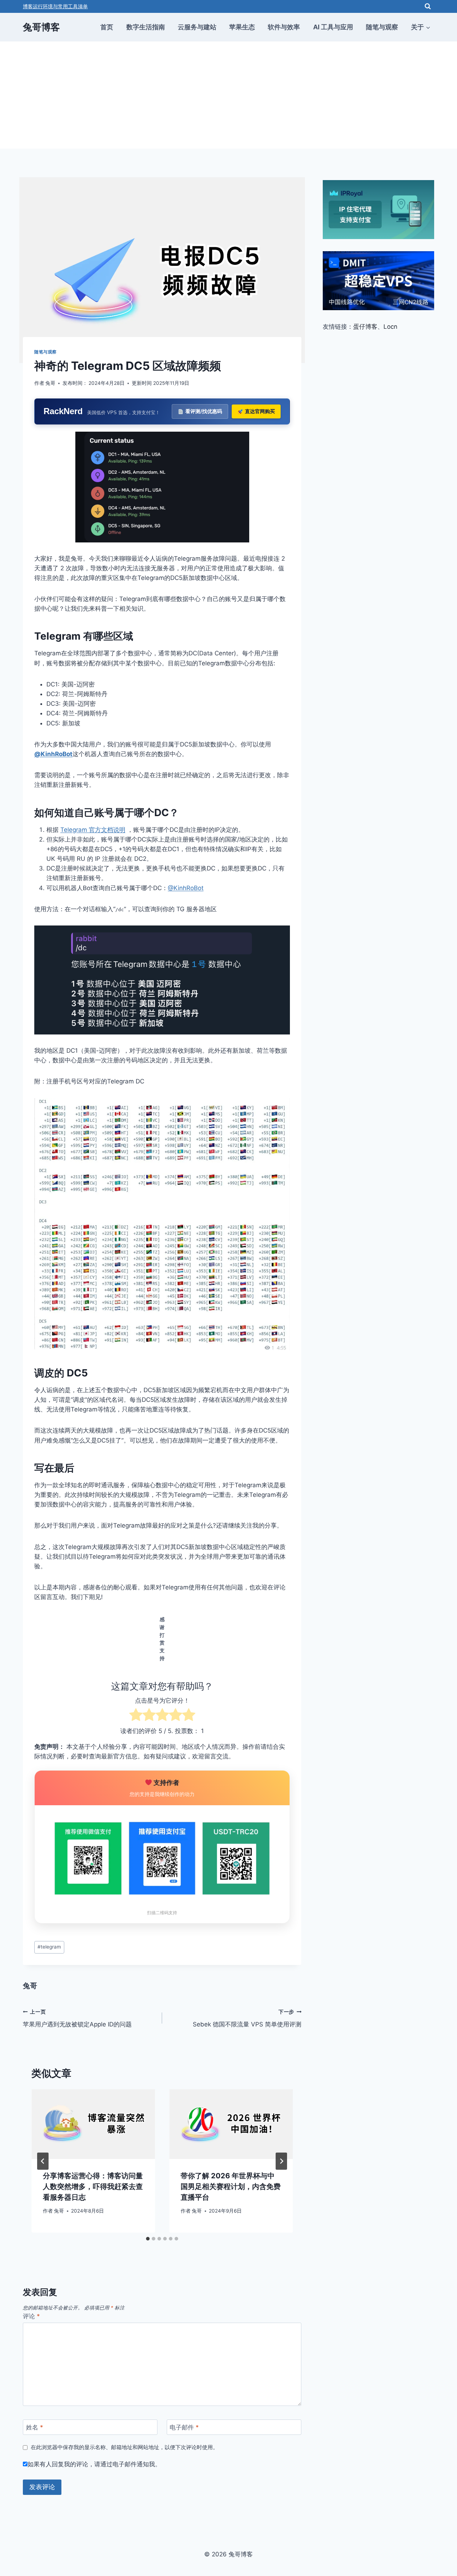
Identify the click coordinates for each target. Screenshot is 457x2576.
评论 (31, 2316)
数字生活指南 (146, 27)
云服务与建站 (197, 27)
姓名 (35, 2427)
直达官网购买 (260, 411)
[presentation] (93, 2124)
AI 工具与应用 (333, 27)
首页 (107, 27)
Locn (390, 327)
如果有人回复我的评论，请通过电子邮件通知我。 (94, 2464)
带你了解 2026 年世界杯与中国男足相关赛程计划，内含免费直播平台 (231, 2187)
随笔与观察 (382, 27)
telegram (49, 1947)
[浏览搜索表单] (428, 6)
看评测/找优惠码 (204, 411)
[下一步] (281, 2161)
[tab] (148, 2239)
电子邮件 (184, 2427)
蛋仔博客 (365, 327)
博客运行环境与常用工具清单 (55, 6)
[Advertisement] (228, 95)
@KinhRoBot (53, 754)
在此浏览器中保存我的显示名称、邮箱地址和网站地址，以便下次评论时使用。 (124, 2447)
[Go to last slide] (43, 2161)
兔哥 (50, 383)
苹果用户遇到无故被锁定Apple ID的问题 (77, 2018)
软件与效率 (284, 27)
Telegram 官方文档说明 (93, 830)
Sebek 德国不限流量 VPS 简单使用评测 (247, 2018)
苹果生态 (242, 27)
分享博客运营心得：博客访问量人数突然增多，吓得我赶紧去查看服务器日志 (93, 2187)
